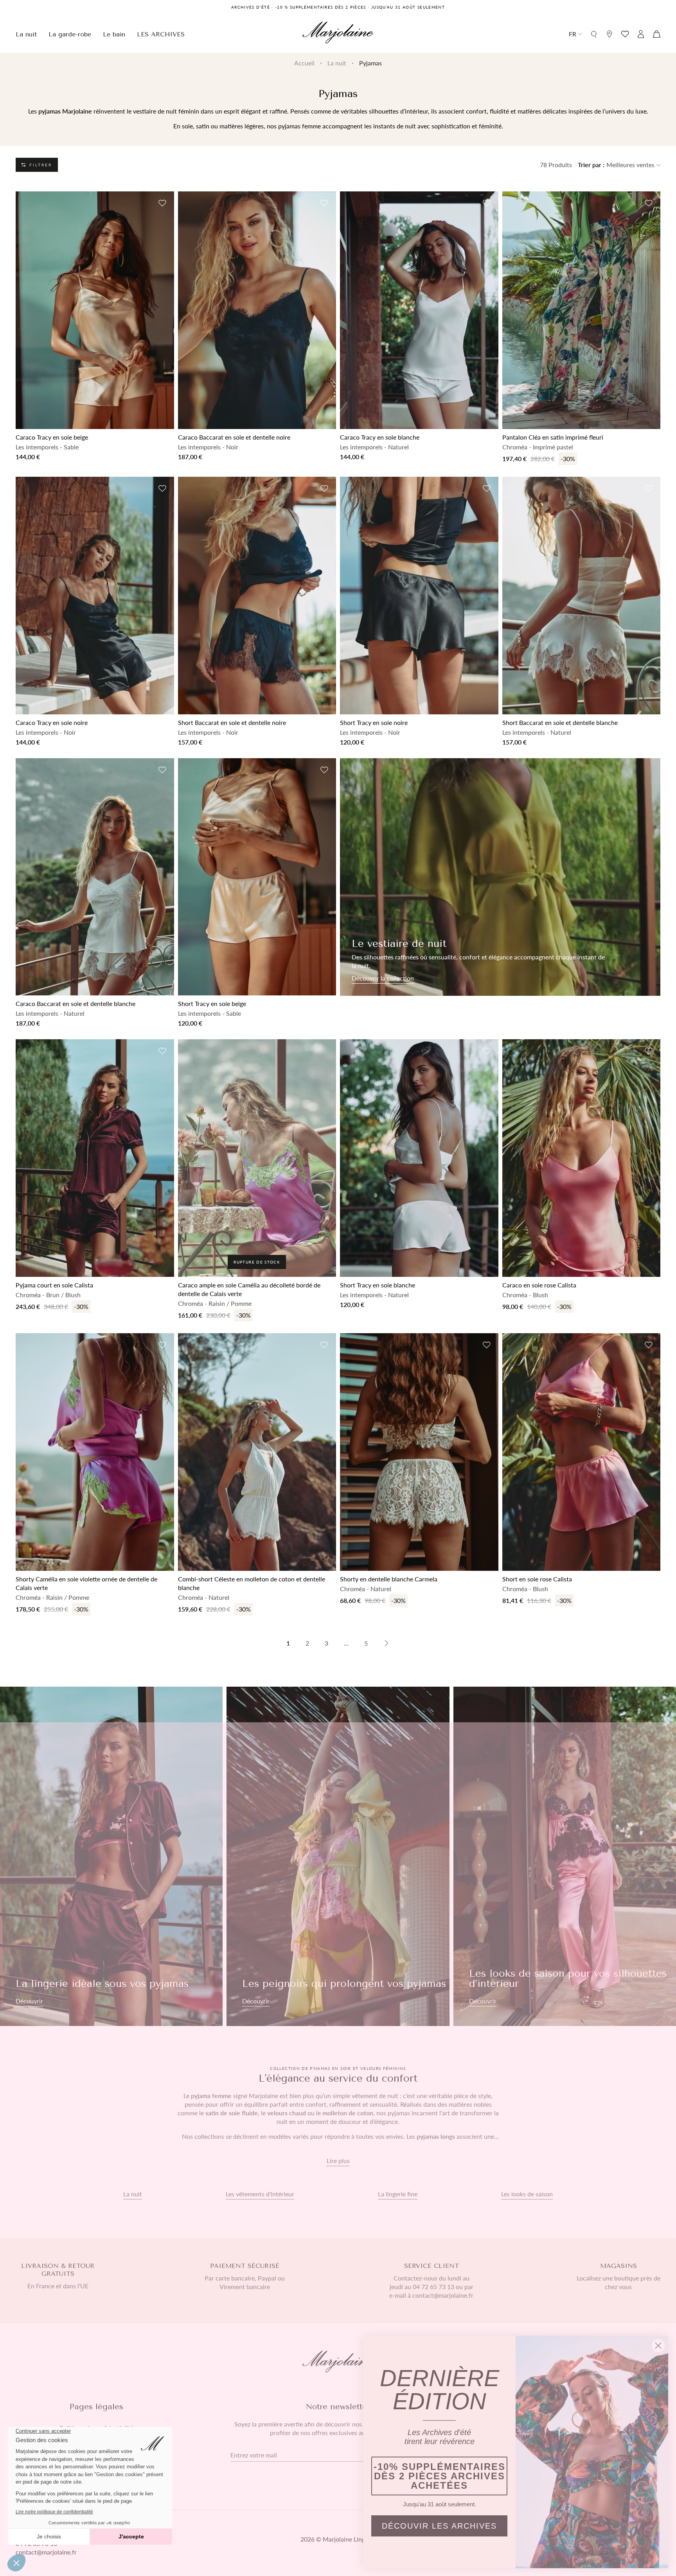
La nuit (337, 63)
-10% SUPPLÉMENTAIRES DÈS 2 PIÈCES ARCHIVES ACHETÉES (440, 2476)
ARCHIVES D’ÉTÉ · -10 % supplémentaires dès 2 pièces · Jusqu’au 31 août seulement (338, 7)
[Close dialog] (658, 2346)
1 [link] (288, 1643)
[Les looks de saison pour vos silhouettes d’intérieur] (565, 1856)
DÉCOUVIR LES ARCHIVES (439, 2526)
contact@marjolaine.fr (46, 2552)
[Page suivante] (387, 1643)
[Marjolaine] (338, 34)
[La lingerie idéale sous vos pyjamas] (111, 1856)
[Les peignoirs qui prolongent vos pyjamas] (338, 1856)
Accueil (304, 63)
